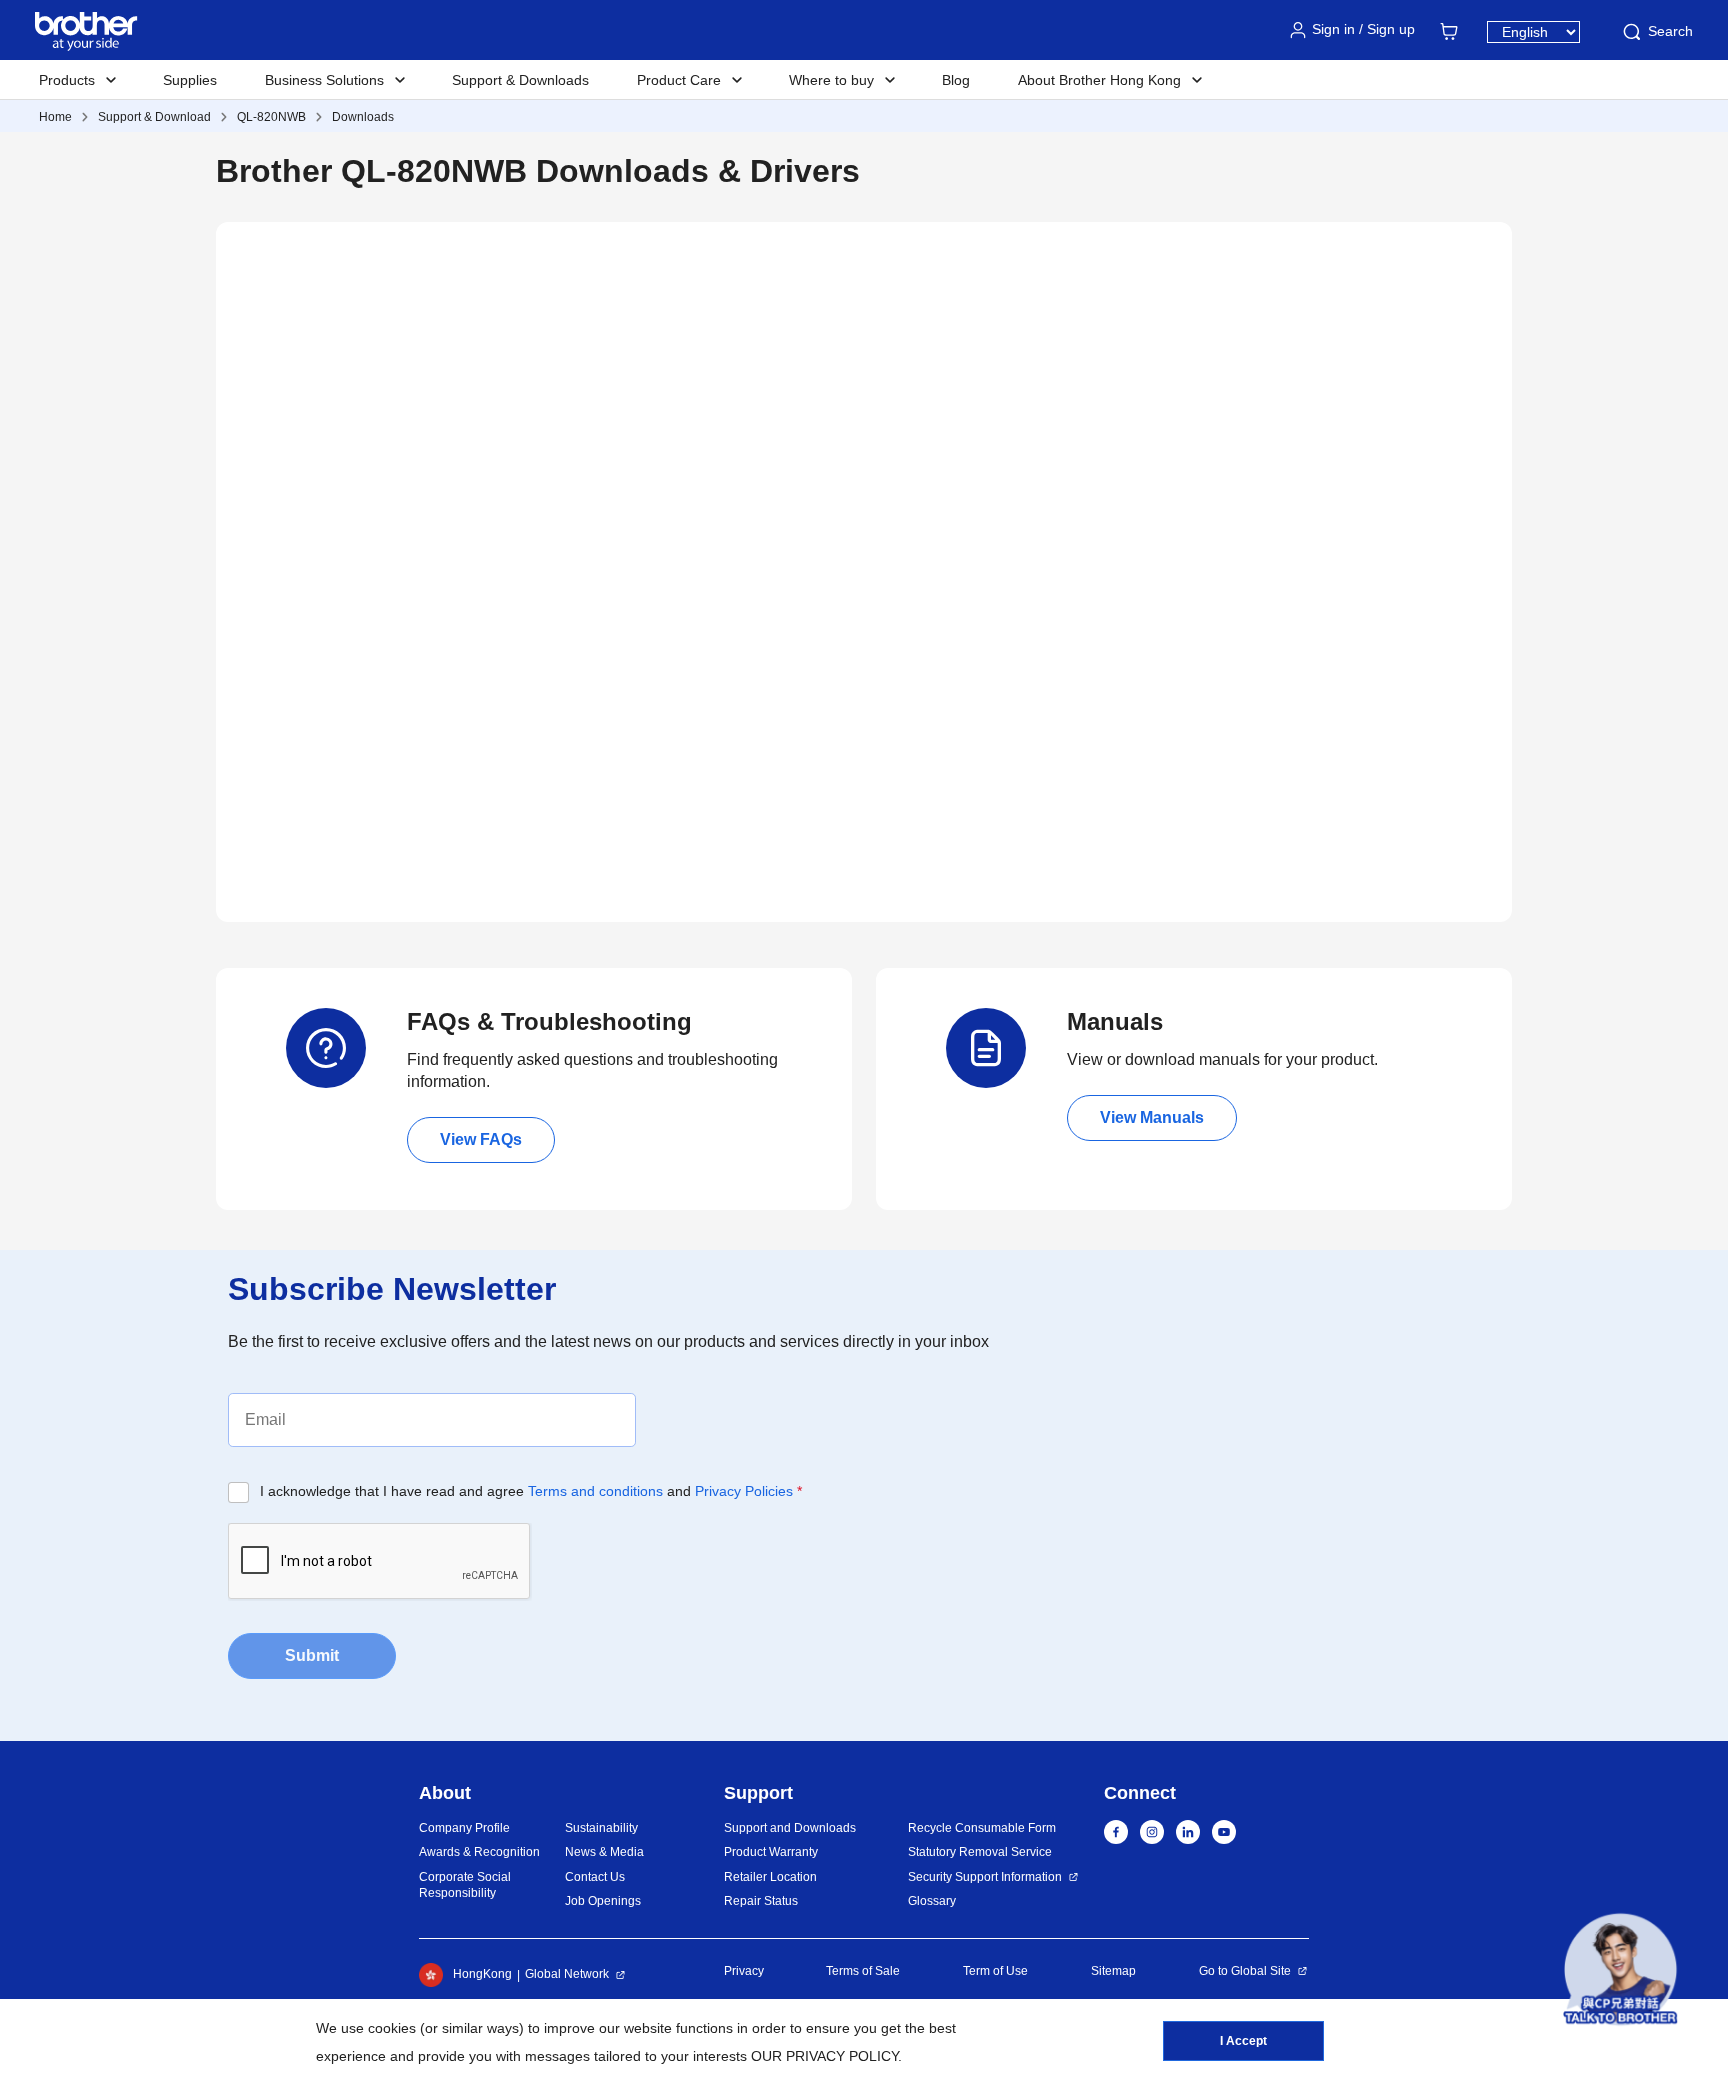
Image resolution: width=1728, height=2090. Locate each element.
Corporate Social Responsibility (465, 1885)
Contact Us (595, 1877)
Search (1670, 31)
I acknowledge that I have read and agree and (531, 1491)
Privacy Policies (744, 1491)
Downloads (363, 117)
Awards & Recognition (479, 1852)
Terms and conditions (595, 1491)
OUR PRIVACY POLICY (824, 2056)
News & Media (604, 1852)
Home (55, 117)
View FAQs (481, 1139)
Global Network (567, 1974)
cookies (392, 2028)
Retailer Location (770, 1877)
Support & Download (154, 117)
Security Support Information (985, 1877)
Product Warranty (771, 1852)
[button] (1620, 1969)
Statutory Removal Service (980, 1852)
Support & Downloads (520, 80)
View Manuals (1152, 1117)
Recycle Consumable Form (982, 1828)
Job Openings (603, 1901)
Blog (956, 80)
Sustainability (601, 1828)
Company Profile (464, 1828)
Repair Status (761, 1901)
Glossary (932, 1901)
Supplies (190, 80)
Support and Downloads (790, 1828)
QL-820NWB (271, 117)
